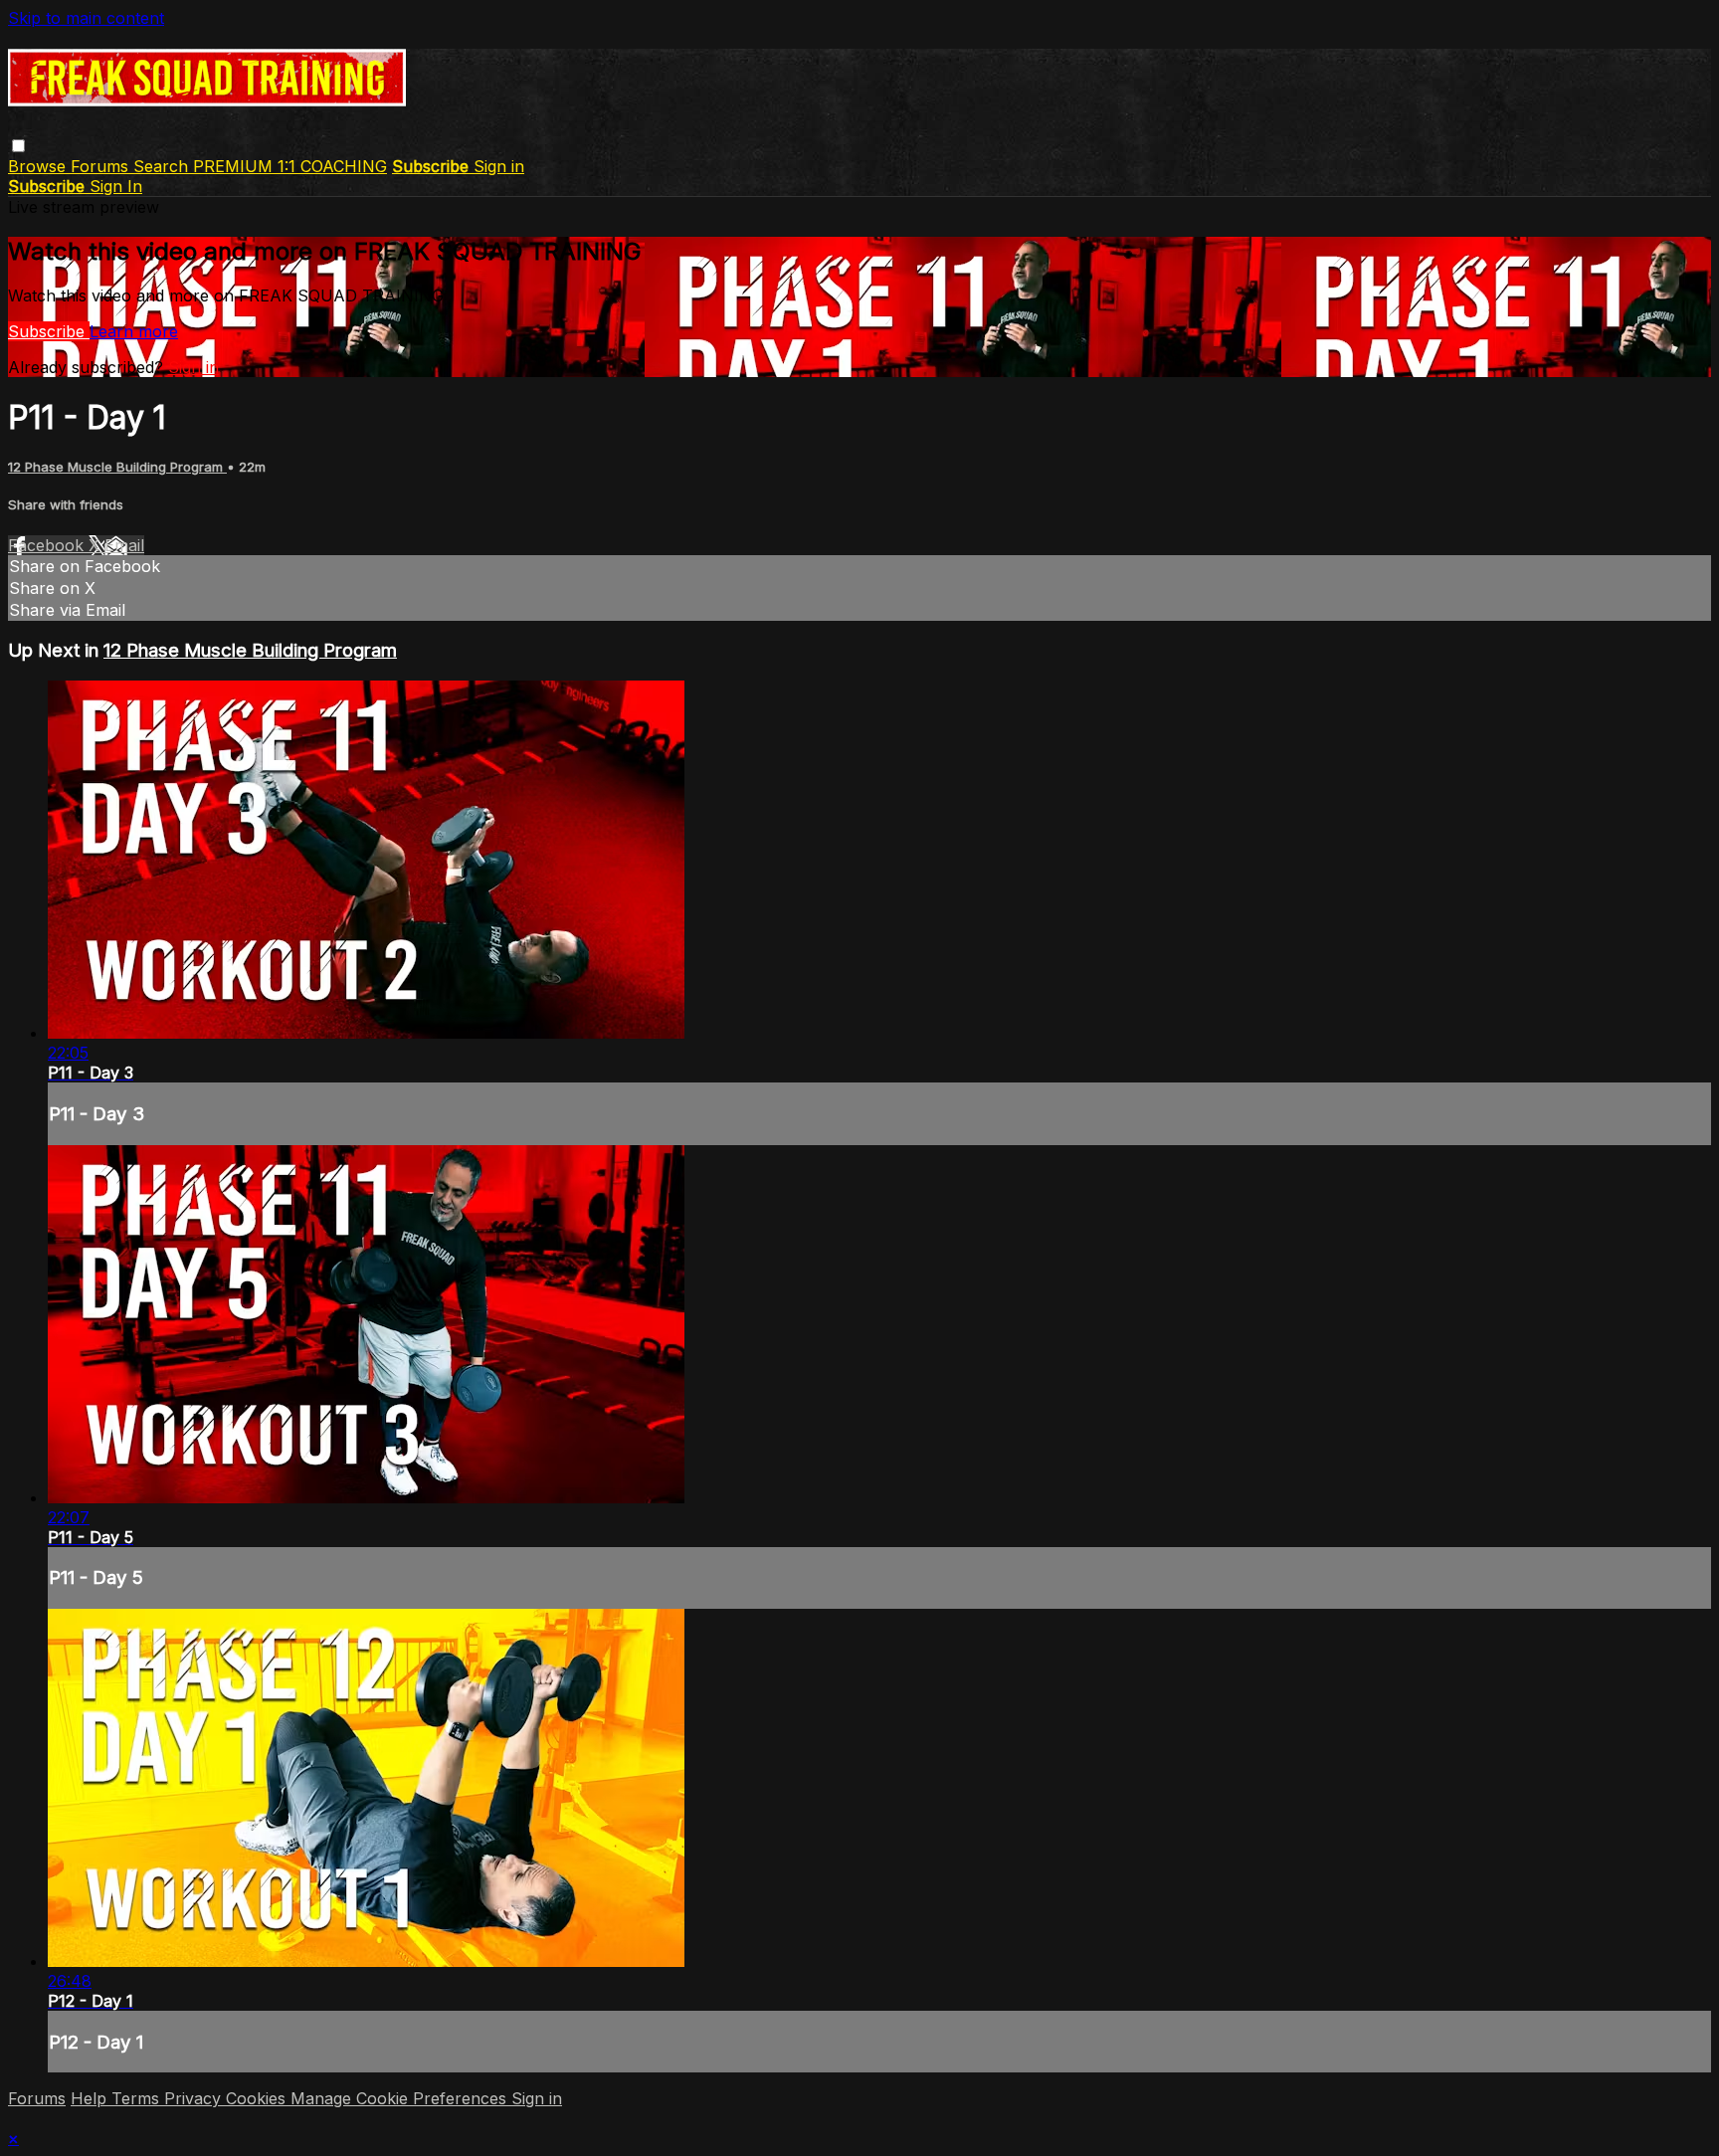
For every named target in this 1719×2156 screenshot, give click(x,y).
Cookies (258, 2098)
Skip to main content (86, 18)
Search (163, 166)
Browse (39, 166)
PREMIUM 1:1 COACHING (290, 166)
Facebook (48, 545)
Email (124, 545)
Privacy (195, 2098)
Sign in (499, 166)
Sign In (116, 186)
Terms (138, 2098)
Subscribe (49, 331)
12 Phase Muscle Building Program (117, 467)
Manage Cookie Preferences (401, 2098)
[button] (18, 146)
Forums (102, 166)
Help (91, 2098)
